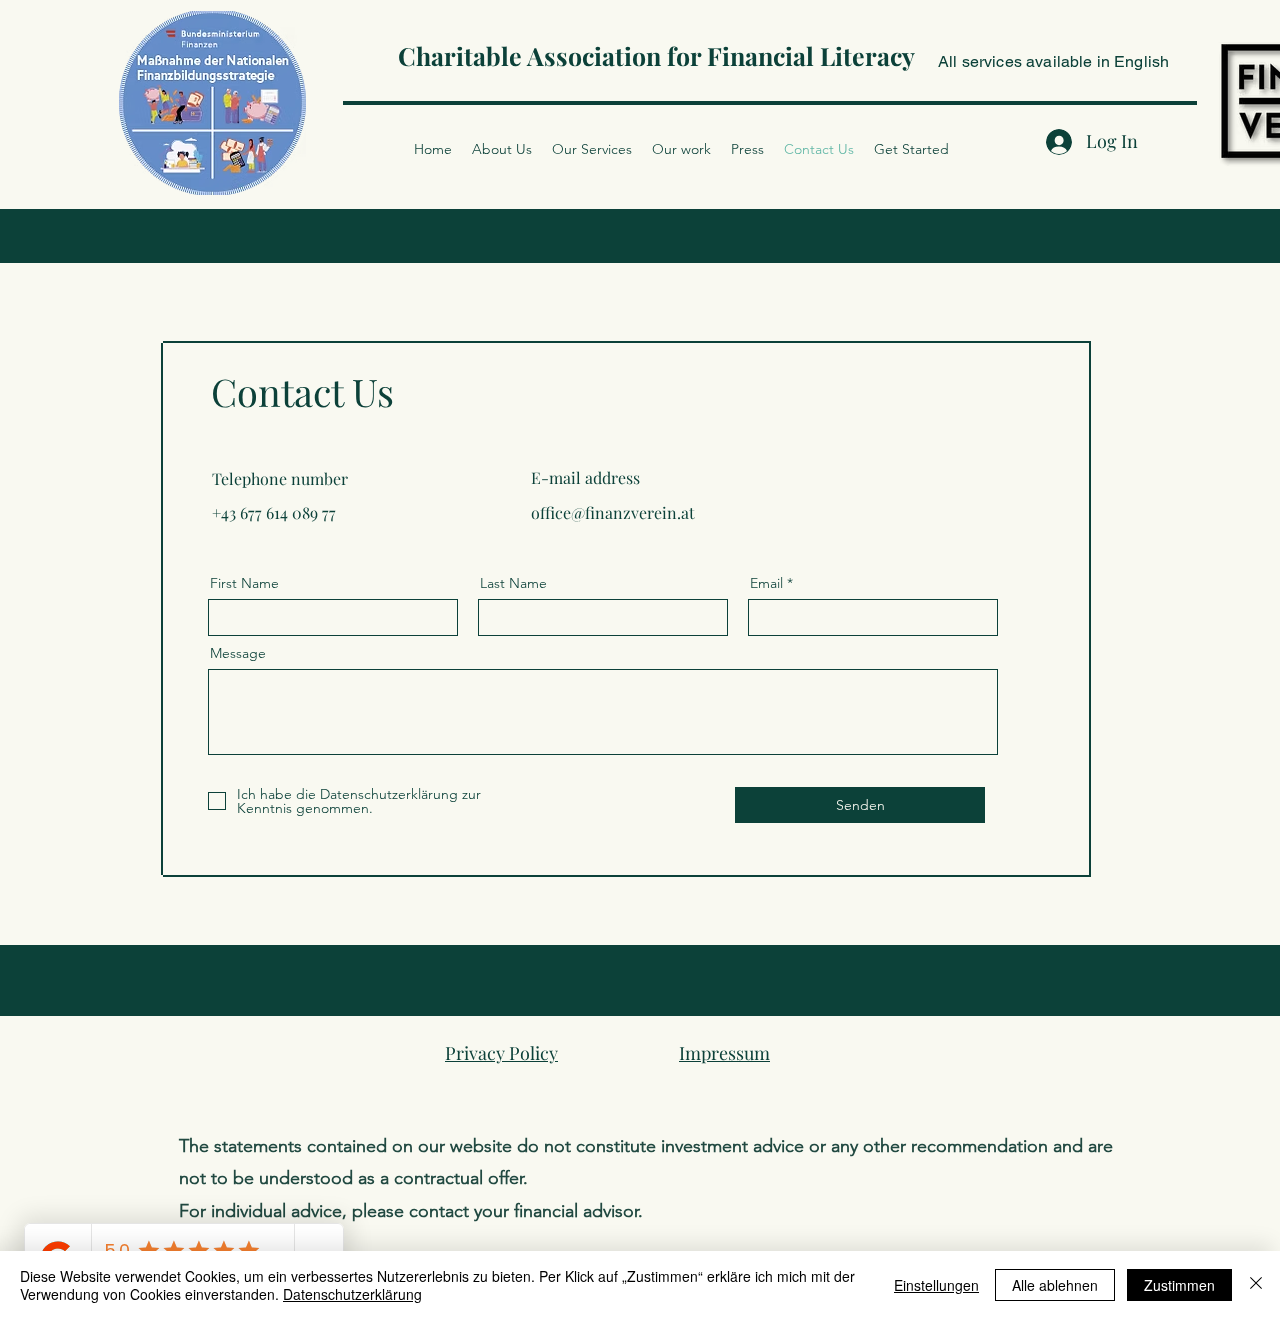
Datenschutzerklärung (352, 1294)
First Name (244, 583)
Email (766, 583)
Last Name (513, 583)
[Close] (1256, 1285)
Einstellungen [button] (936, 1285)
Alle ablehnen (1055, 1285)
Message (238, 653)
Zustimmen (1179, 1285)
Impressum (724, 1053)
